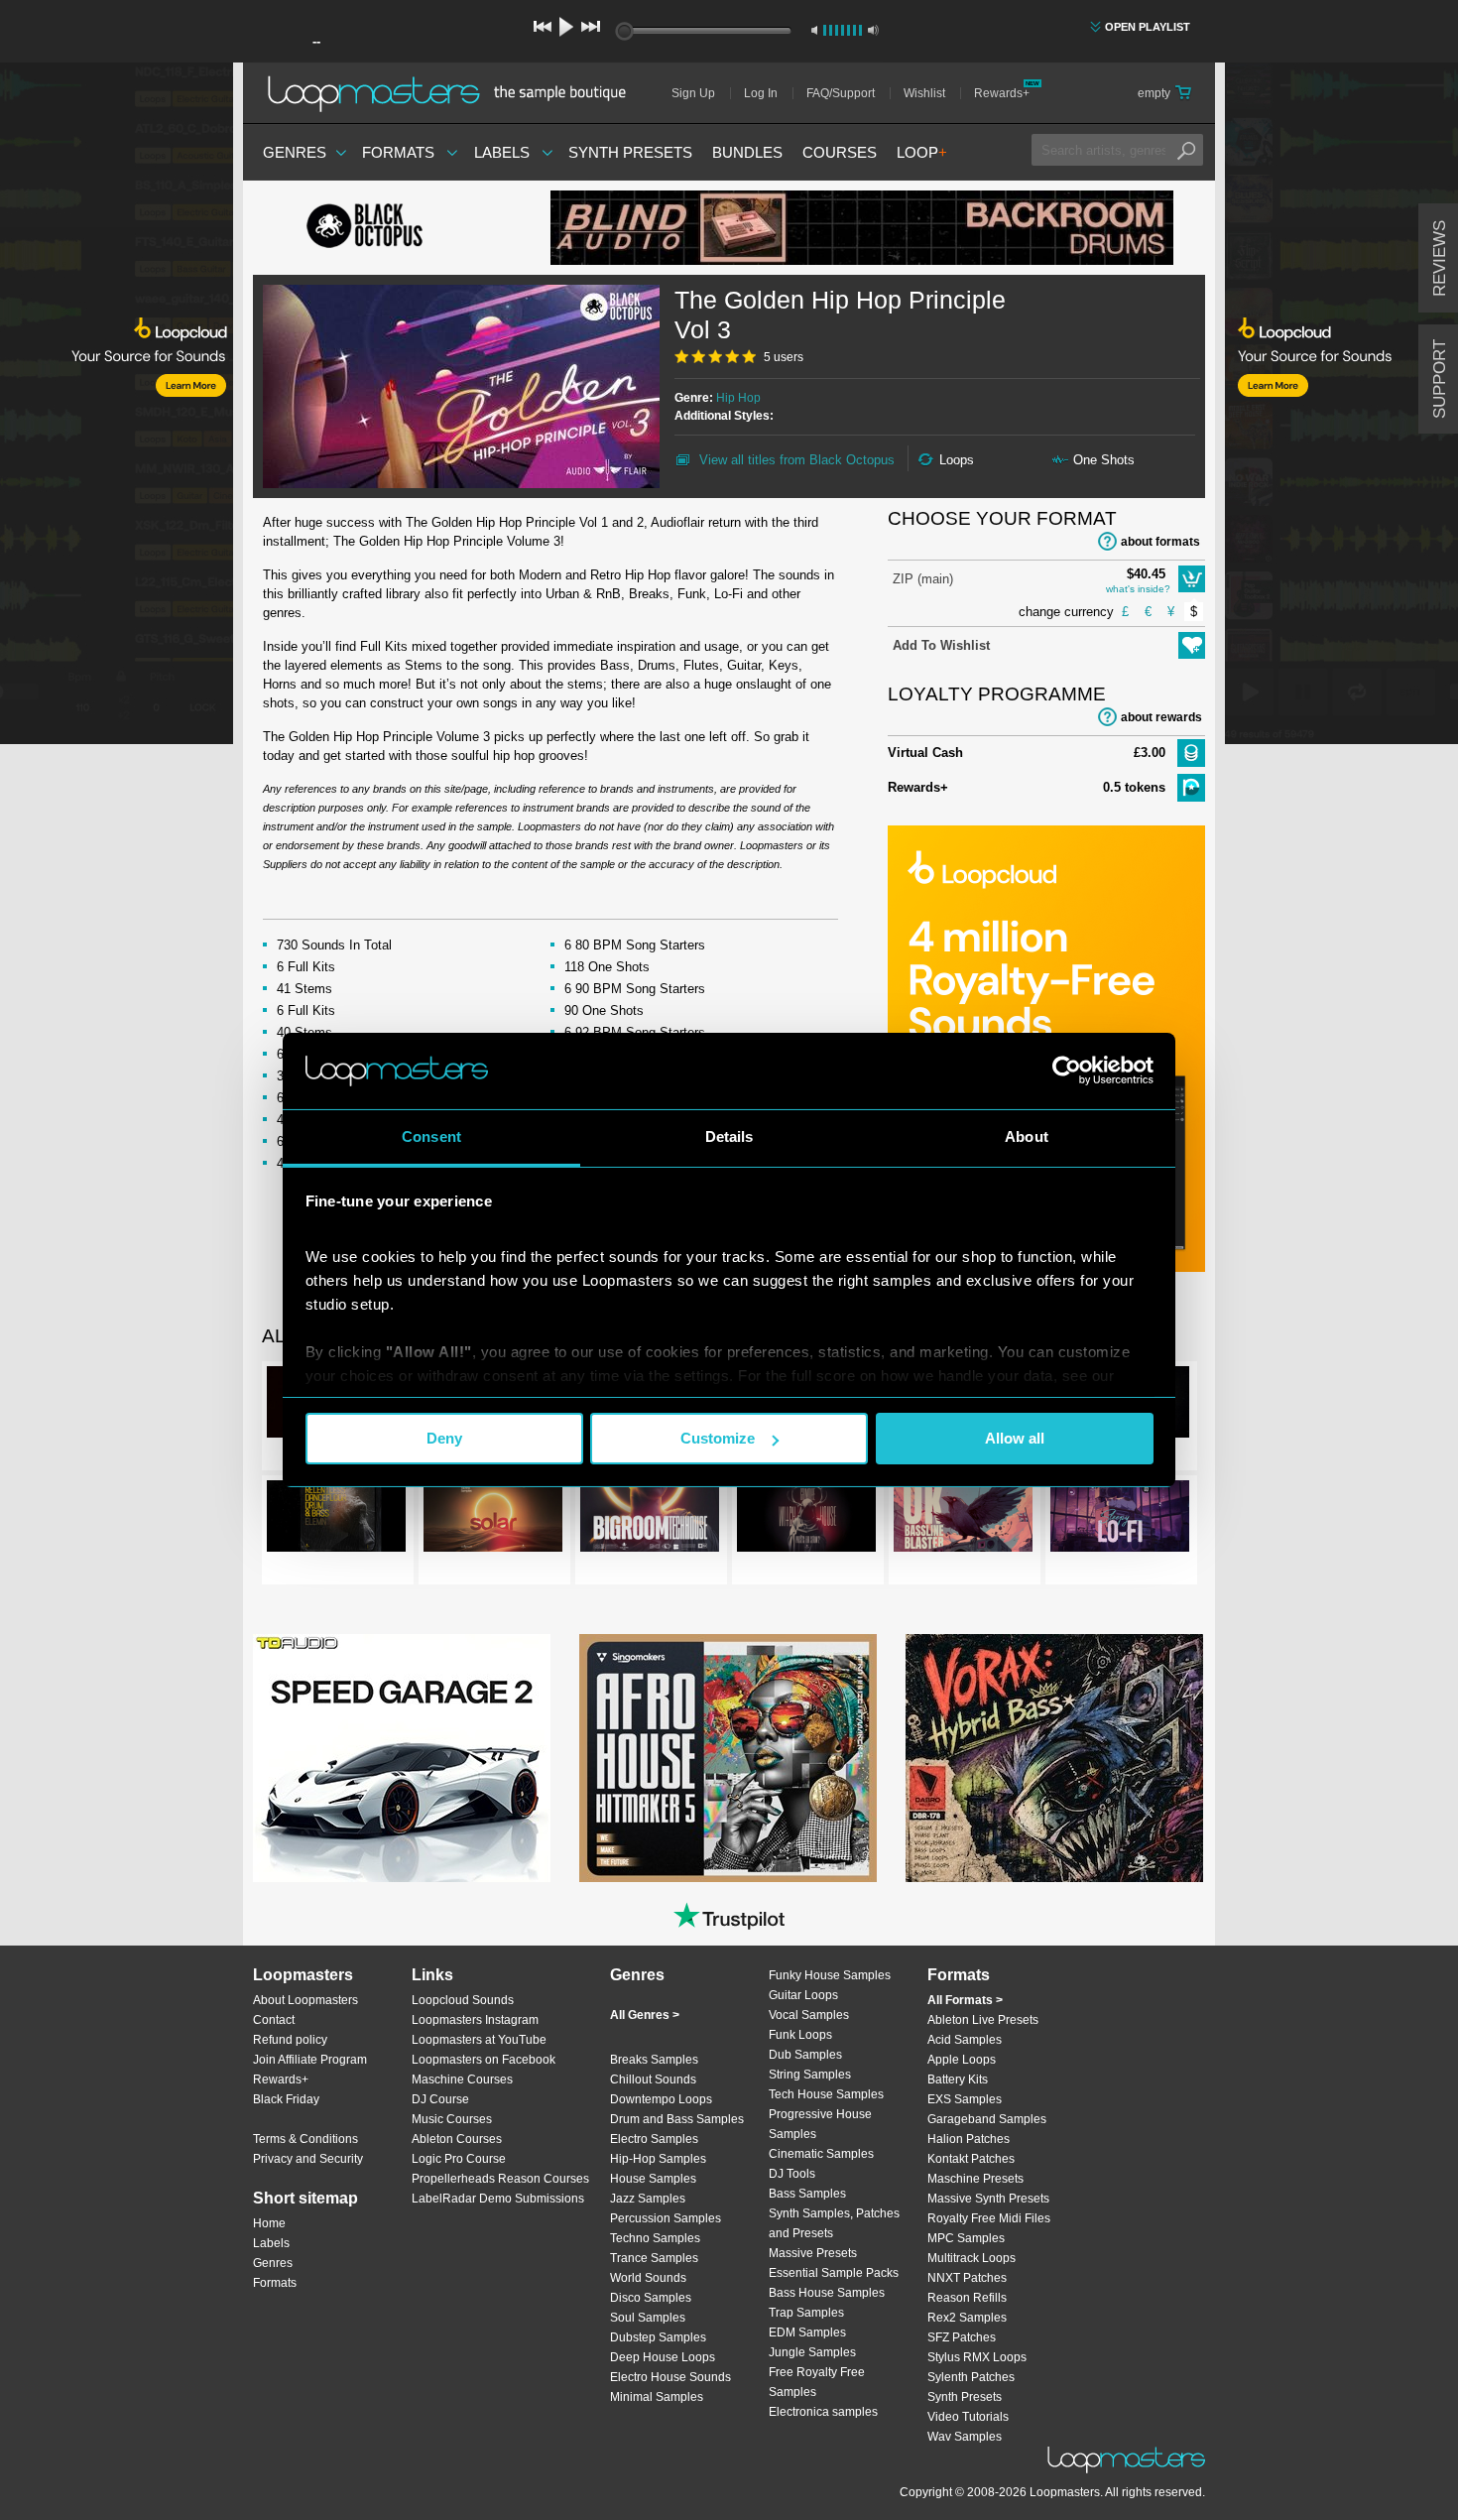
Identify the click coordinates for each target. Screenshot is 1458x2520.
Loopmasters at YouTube (479, 2040)
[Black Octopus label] (402, 228)
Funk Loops (800, 2035)
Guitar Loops (803, 1995)
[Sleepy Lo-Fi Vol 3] (1120, 1520)
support (1440, 379)
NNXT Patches (967, 2278)
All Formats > (965, 2000)
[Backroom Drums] (862, 228)
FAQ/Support (841, 93)
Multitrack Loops (972, 2258)
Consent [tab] (431, 1136)
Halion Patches (969, 2139)
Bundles (747, 152)
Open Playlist (1148, 27)
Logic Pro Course (459, 2159)
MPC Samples (966, 2238)
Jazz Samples (648, 2199)
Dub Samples (805, 2055)
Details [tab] (729, 1136)
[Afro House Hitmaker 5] (728, 1758)
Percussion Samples (666, 2218)
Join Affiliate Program (310, 2060)
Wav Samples (965, 2437)
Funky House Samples (830, 1975)
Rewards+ (1002, 93)
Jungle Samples (812, 2352)
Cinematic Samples (821, 2154)
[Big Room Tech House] (650, 1520)
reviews (1440, 258)
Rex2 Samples (967, 2318)
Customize (718, 1438)
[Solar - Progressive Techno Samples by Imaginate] (493, 1520)
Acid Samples (965, 2040)
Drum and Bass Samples (677, 2119)
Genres (295, 152)
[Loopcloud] (117, 407)
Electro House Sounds (670, 2377)
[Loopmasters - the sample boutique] (454, 93)
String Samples (810, 2075)
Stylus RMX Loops (977, 2357)
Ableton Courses (457, 2139)
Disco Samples (651, 2298)
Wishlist (924, 93)
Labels (502, 152)
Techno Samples (655, 2238)
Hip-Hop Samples (658, 2159)
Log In (761, 93)
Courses (840, 152)
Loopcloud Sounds (463, 2000)
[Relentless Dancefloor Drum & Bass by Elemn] (336, 1520)
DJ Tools (792, 2174)
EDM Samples (807, 2332)
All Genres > (645, 2015)
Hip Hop (738, 398)
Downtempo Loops (661, 2099)
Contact (274, 2020)
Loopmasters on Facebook (484, 2060)
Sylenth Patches (971, 2377)
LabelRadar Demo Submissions (498, 2199)
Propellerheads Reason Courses (500, 2179)
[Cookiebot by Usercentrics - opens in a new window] (1067, 1071)
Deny (444, 1438)
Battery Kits (958, 2079)
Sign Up (693, 93)
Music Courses (452, 2119)
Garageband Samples (987, 2119)
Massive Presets (813, 2253)
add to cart (1192, 579)
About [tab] (1027, 1136)
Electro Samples (654, 2139)
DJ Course (440, 2099)
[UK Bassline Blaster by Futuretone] (963, 1520)
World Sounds (648, 2278)
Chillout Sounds (653, 2079)
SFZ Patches (962, 2337)
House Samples (653, 2179)
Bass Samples (807, 2194)
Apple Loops (962, 2060)
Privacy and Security (308, 2159)
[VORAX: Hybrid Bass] (1054, 1758)
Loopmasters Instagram (475, 2020)
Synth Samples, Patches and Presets (834, 2223)
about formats (1160, 542)
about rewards (1161, 717)
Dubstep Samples (658, 2337)
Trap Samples (806, 2313)
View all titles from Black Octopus (797, 460)
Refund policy (290, 2040)
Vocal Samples (809, 2015)
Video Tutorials (968, 2417)
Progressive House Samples (820, 2124)
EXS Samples (965, 2099)
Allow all (1015, 1438)
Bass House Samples (827, 2293)
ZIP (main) (923, 579)
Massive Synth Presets (988, 2199)
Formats (398, 152)
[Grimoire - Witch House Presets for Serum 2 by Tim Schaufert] (806, 1520)
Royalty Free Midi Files (989, 2218)
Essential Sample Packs (834, 2273)
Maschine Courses (462, 2079)
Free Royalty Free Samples (817, 2382)
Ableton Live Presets (983, 2020)
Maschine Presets (975, 2179)
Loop (922, 152)
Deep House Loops (663, 2357)
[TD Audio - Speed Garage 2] (402, 1758)
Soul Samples (648, 2318)
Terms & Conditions (305, 2139)
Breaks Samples (654, 2060)
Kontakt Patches (971, 2159)
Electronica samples (823, 2412)
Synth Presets (630, 152)
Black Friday (286, 2099)
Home (269, 2223)
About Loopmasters (305, 2000)
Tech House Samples (826, 2094)
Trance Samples (654, 2258)
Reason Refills (967, 2298)
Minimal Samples (657, 2397)
